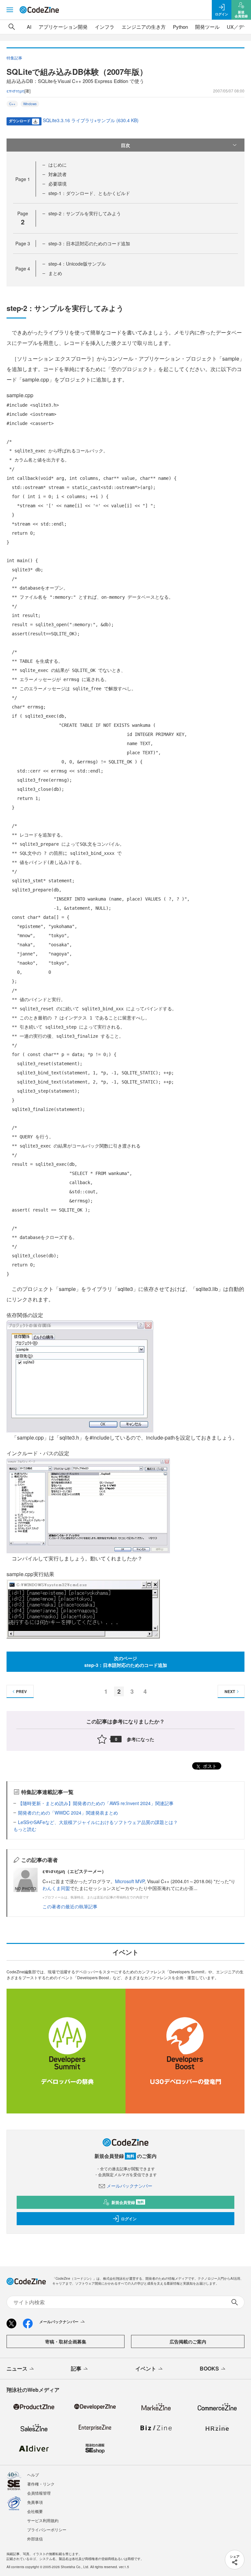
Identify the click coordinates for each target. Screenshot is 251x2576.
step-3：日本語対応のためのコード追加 (89, 243)
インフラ (105, 27)
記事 (76, 2368)
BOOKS (209, 2368)
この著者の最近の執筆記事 (70, 1906)
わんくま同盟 (56, 1888)
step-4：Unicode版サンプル (77, 264)
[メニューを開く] (10, 10)
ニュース (17, 2368)
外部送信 (35, 2539)
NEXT (230, 1691)
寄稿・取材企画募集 (66, 2341)
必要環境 (58, 184)
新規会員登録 (128, 2202)
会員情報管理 (39, 2493)
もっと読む (25, 1829)
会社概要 (35, 2511)
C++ (12, 104)
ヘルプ (33, 2475)
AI (29, 27)
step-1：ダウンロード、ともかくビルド (89, 193)
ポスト (209, 1766)
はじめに (58, 165)
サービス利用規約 (43, 2520)
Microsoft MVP (130, 1881)
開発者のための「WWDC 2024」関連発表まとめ (68, 1813)
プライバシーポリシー (47, 2529)
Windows (30, 104)
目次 (125, 145)
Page (23, 179)
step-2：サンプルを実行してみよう (85, 213)
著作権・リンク (41, 2484)
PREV (21, 1691)
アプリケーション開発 (63, 27)
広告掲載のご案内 (188, 2341)
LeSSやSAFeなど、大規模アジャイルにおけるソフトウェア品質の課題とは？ (98, 1822)
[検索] (12, 27)
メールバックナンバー (129, 2186)
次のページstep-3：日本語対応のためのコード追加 (126, 1662)
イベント (146, 2368)
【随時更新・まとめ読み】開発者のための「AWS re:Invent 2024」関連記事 (96, 1803)
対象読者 (58, 174)
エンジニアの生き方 (144, 27)
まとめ (55, 273)
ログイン (129, 2219)
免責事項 (35, 2502)
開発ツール (207, 27)
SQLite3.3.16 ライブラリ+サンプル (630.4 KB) (91, 120)
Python (180, 27)
